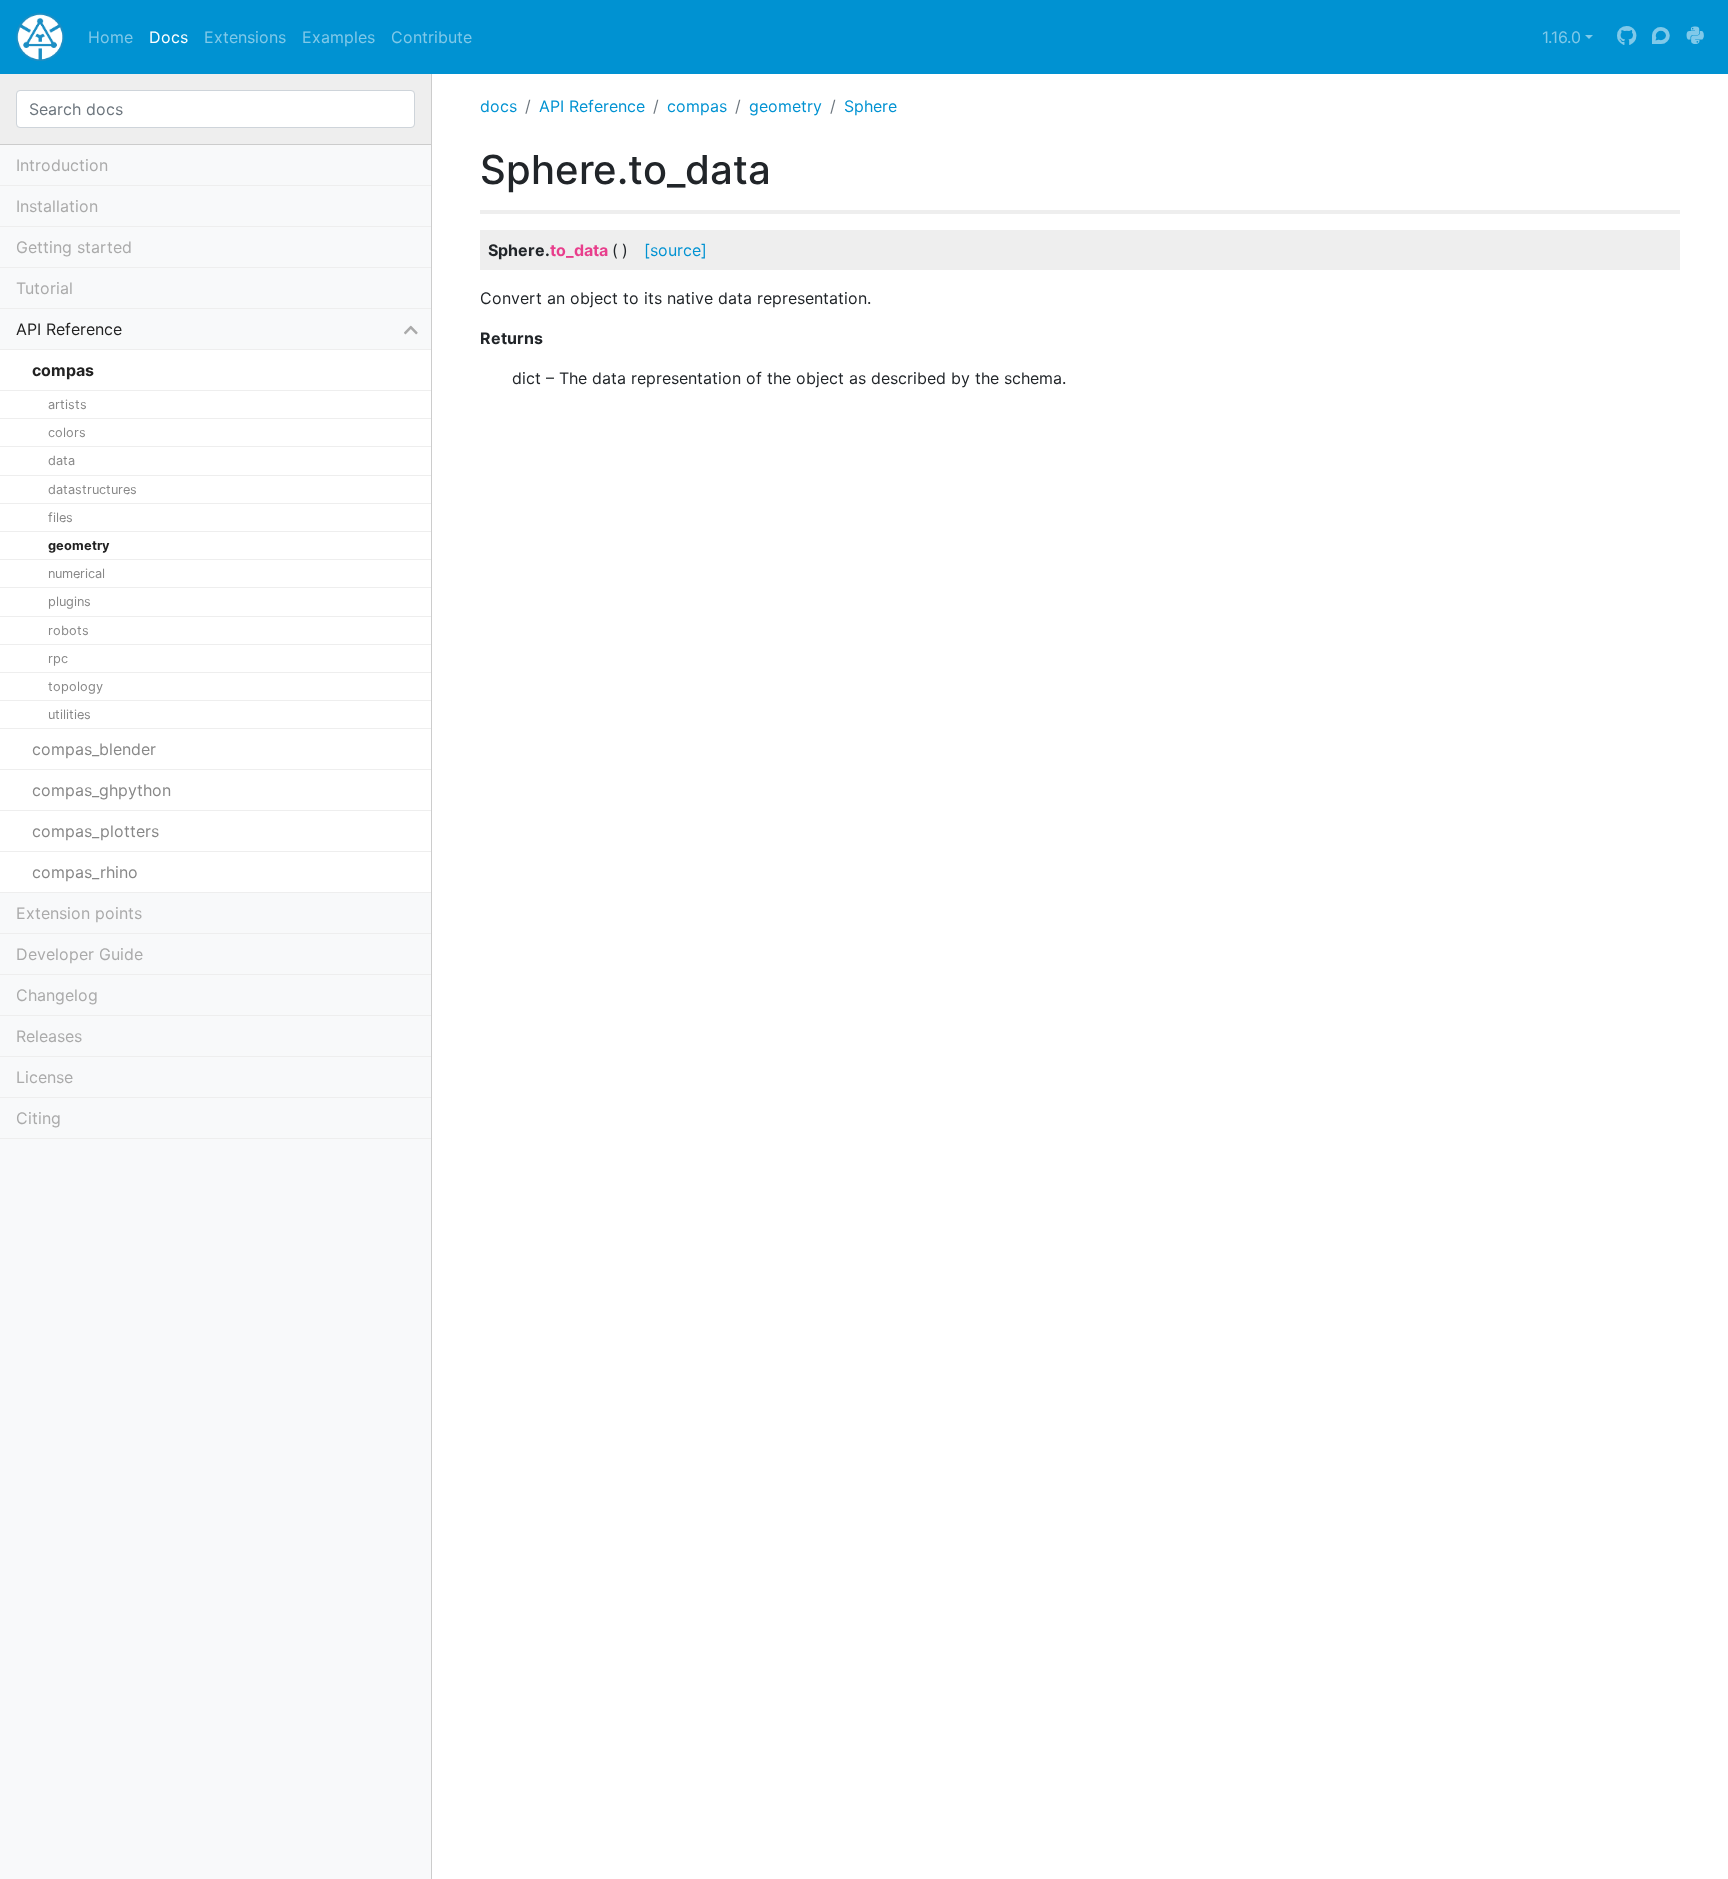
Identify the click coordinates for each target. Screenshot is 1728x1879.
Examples (338, 37)
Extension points (79, 913)
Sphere (870, 106)
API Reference (592, 106)
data (61, 460)
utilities (69, 714)
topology (75, 686)
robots (68, 630)
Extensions (245, 37)
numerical (76, 573)
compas (697, 106)
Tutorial (44, 288)
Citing (38, 1118)
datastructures (92, 489)
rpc (58, 658)
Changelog (57, 995)
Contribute (431, 37)
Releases (49, 1036)
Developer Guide (79, 954)
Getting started (74, 247)
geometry (785, 106)
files (60, 517)
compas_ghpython (101, 790)
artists (67, 404)
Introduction (62, 165)
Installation (57, 206)
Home (110, 37)
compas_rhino (85, 872)
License (44, 1077)
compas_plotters (95, 831)
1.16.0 (1561, 37)
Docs (168, 37)
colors (67, 432)
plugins (69, 601)
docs (498, 106)
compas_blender (94, 749)
